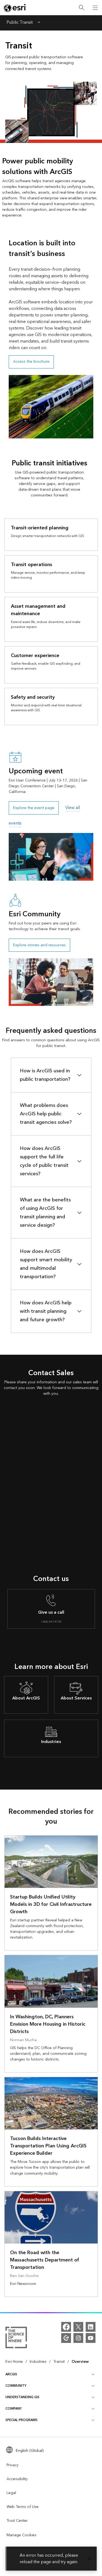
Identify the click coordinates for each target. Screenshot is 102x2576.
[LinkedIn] (91, 2327)
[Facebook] (66, 2327)
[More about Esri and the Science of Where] (16, 2338)
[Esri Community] (66, 2338)
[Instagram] (78, 2338)
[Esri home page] (15, 8)
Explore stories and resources (39, 945)
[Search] (82, 8)
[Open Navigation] (95, 8)
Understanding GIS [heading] (22, 2397)
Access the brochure (31, 362)
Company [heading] (14, 2409)
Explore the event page (34, 808)
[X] (78, 2327)
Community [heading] (16, 2386)
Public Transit (20, 23)
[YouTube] (91, 2338)
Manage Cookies (21, 2535)
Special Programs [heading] (21, 2420)
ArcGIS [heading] (11, 2374)
